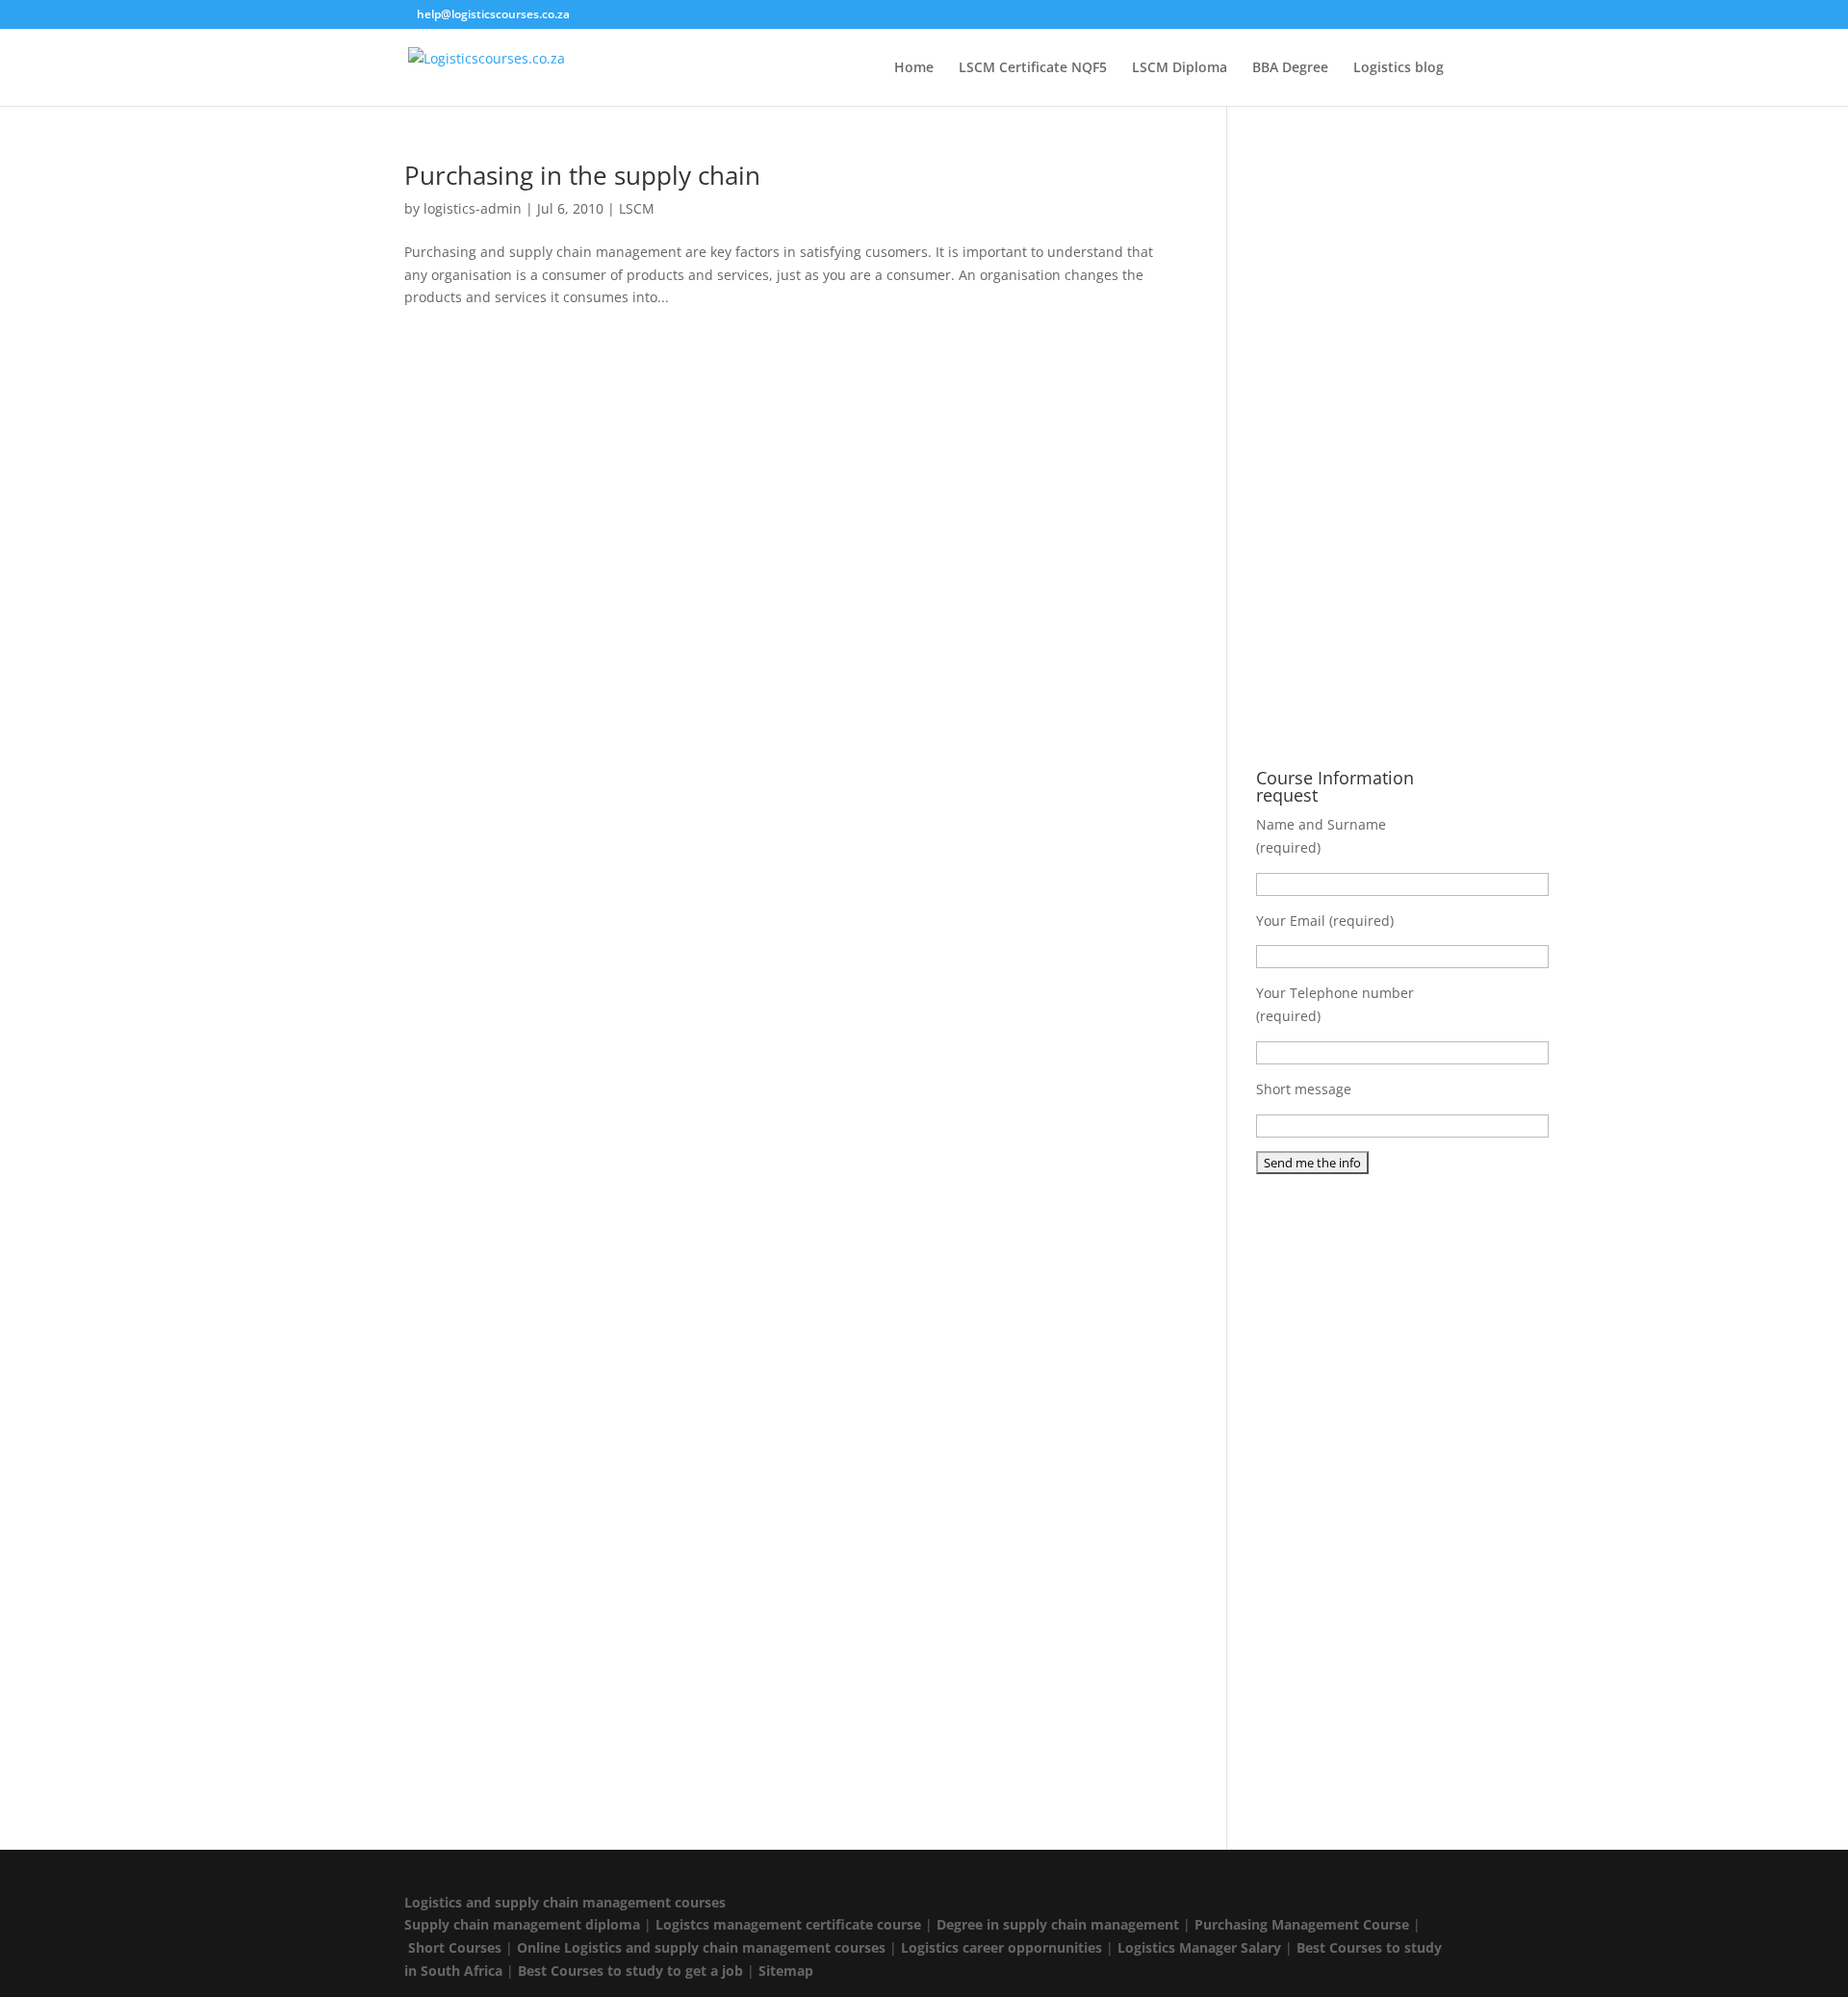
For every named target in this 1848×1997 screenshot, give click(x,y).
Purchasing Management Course (1302, 1924)
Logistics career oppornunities (1001, 1947)
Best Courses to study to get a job (630, 1971)
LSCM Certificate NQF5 (1033, 68)
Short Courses (455, 1947)
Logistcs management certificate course (788, 1924)
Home (914, 68)
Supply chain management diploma (522, 1924)
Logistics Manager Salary (1199, 1947)
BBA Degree (1290, 68)
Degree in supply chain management (1058, 1924)
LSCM (637, 208)
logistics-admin (473, 208)
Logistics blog (1399, 68)
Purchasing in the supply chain (582, 175)
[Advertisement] (1350, 451)
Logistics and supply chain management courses (565, 1902)
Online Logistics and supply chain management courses (701, 1947)
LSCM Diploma (1180, 68)
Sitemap (786, 1971)
